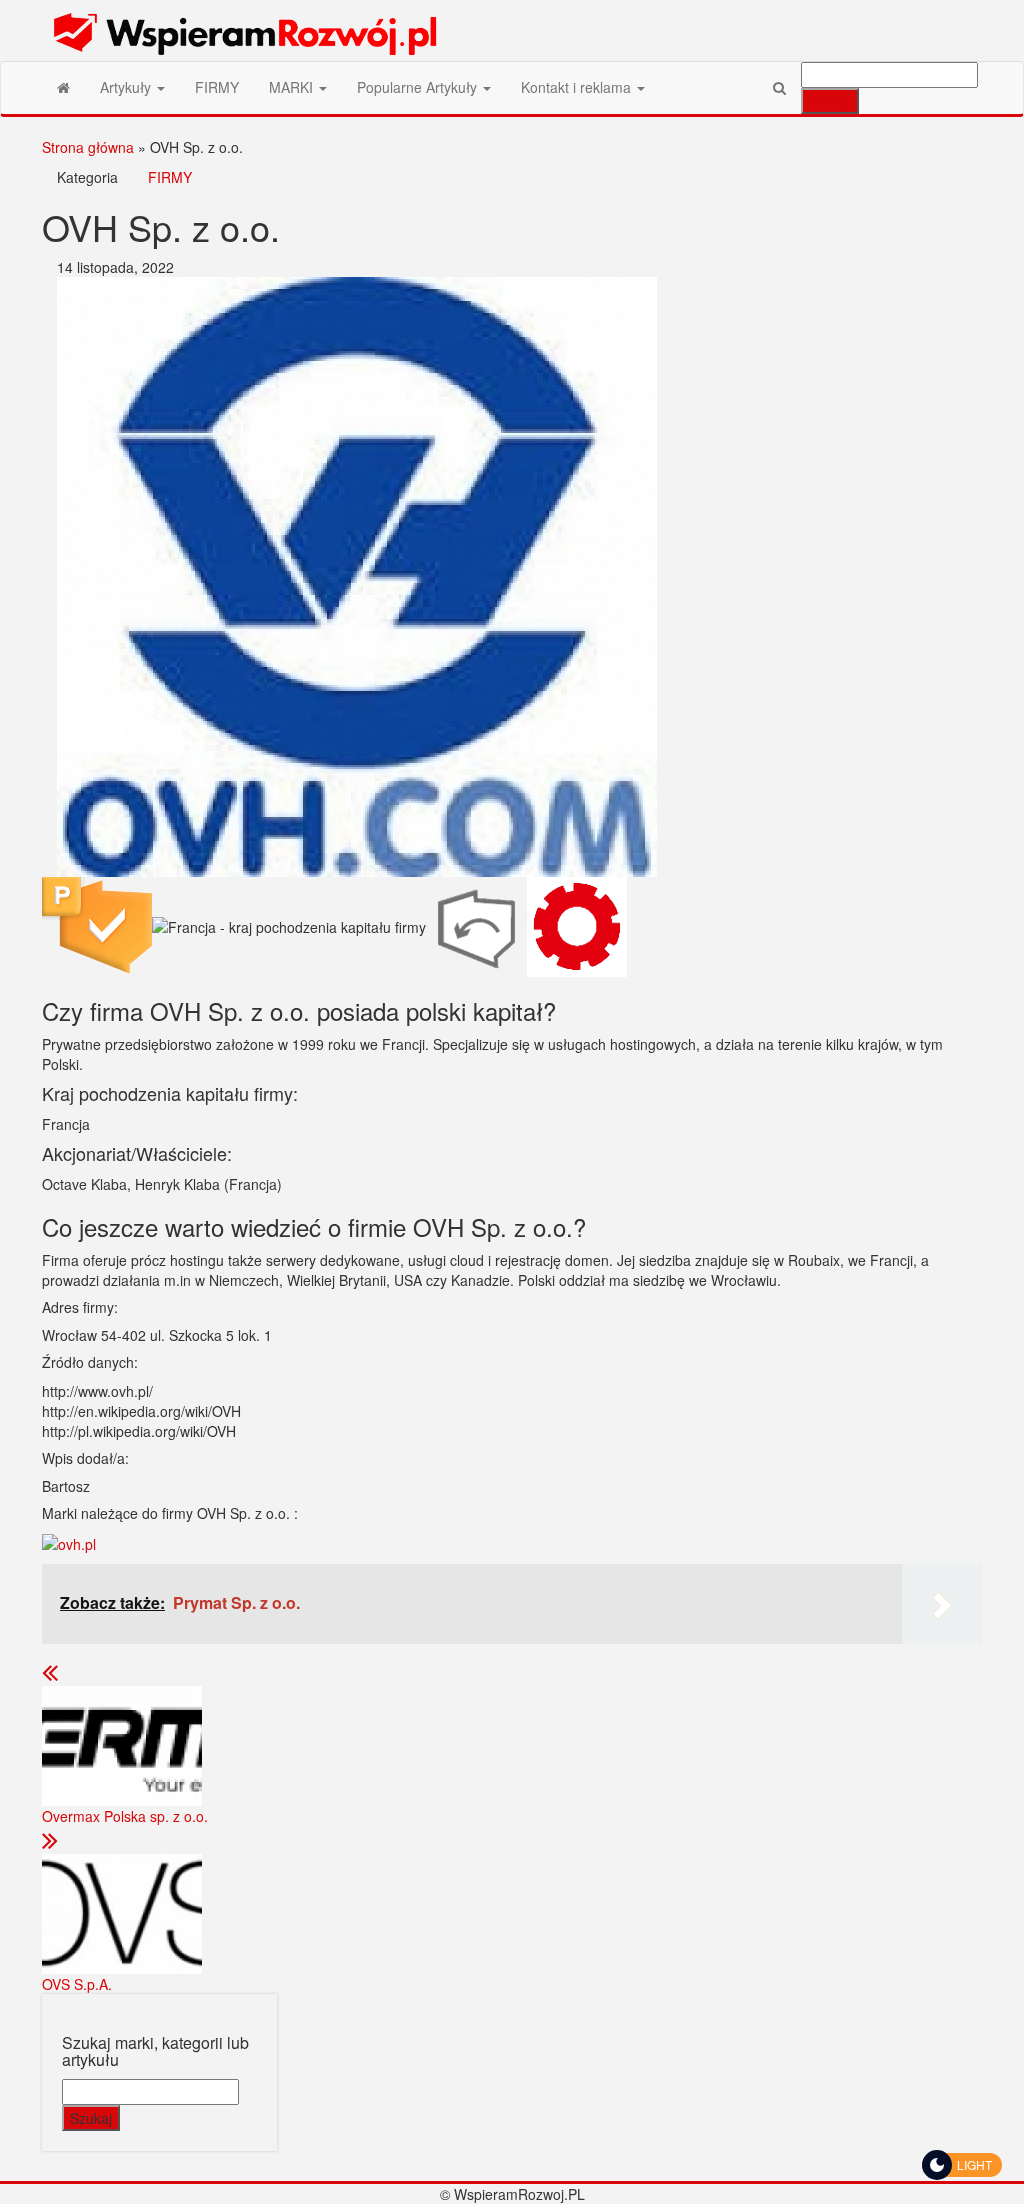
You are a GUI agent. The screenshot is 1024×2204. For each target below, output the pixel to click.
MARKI (293, 87)
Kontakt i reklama (578, 87)
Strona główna (88, 147)
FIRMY (217, 87)
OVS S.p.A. (77, 1984)
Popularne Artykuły (419, 87)
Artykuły (127, 87)
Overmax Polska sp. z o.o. (125, 1816)
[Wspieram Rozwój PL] (63, 87)
